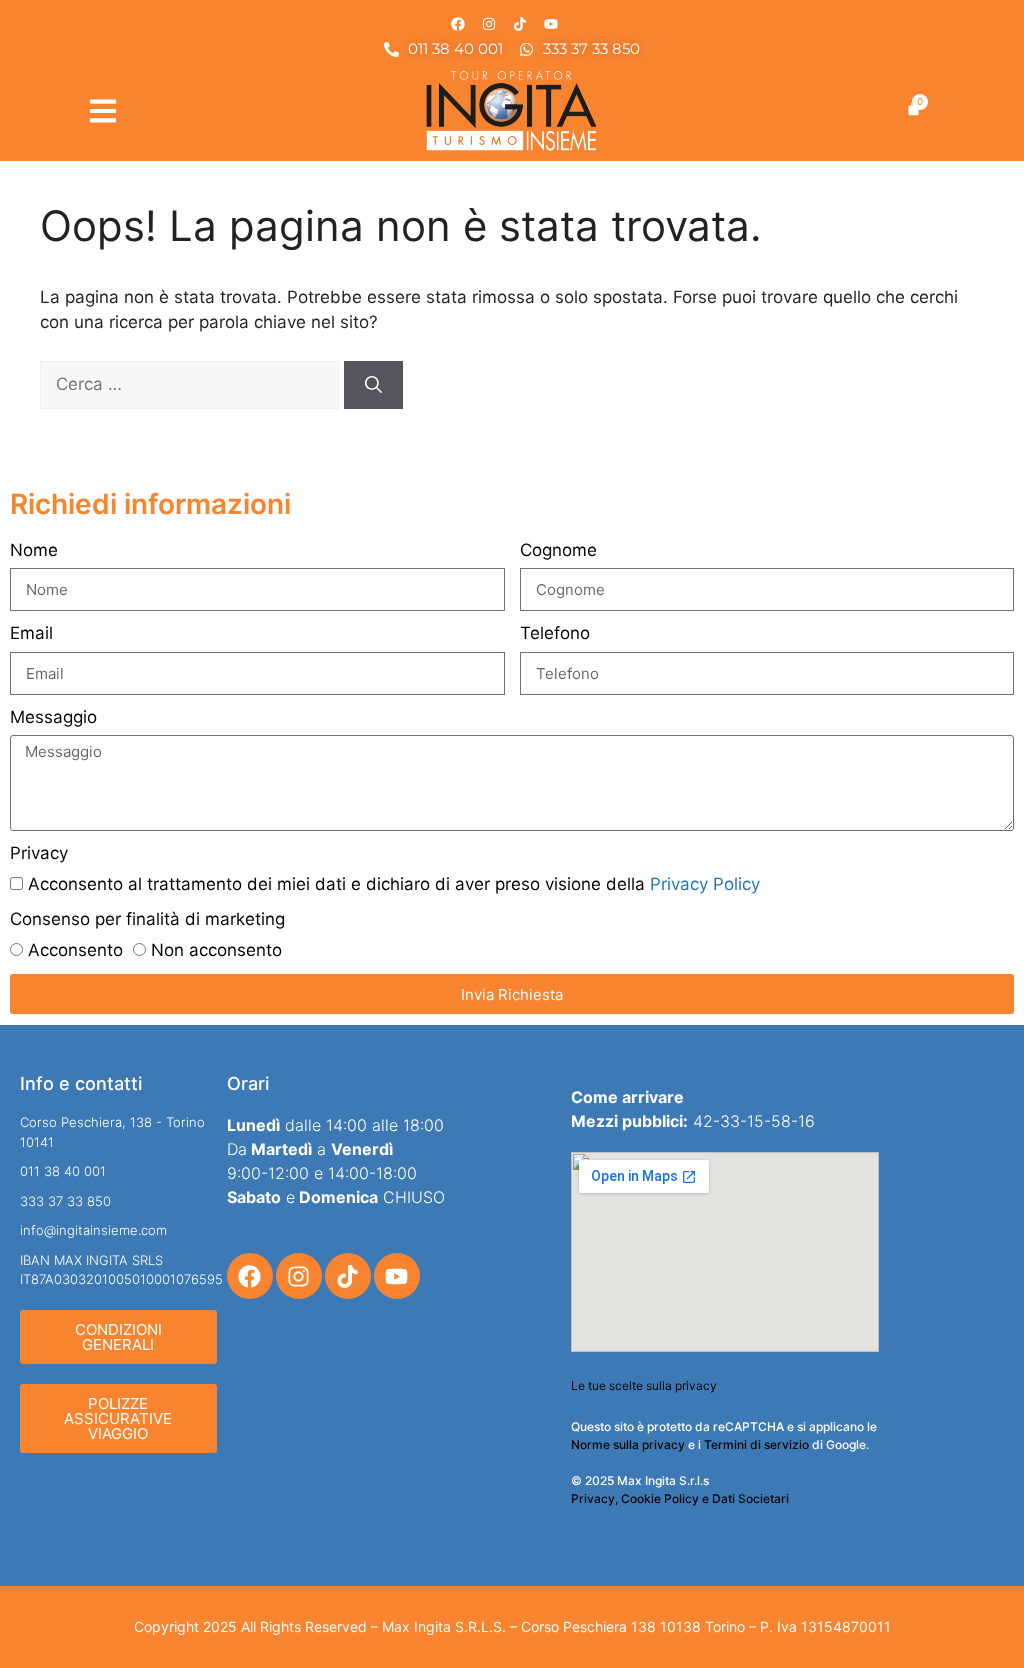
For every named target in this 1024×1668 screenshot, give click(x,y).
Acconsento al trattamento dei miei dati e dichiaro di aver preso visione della (394, 884)
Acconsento (75, 950)
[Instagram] (489, 24)
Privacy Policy (705, 884)
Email (31, 633)
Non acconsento (216, 950)
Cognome (558, 550)
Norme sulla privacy (628, 1444)
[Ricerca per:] (192, 384)
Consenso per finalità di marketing (147, 919)
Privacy (39, 853)
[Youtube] (551, 24)
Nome (34, 550)
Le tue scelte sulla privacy (644, 1385)
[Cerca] (373, 385)
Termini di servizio (756, 1444)
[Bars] (103, 111)
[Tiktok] (520, 24)
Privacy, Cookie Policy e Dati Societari (680, 1498)
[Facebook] (458, 24)
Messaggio (53, 717)
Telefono (555, 633)
